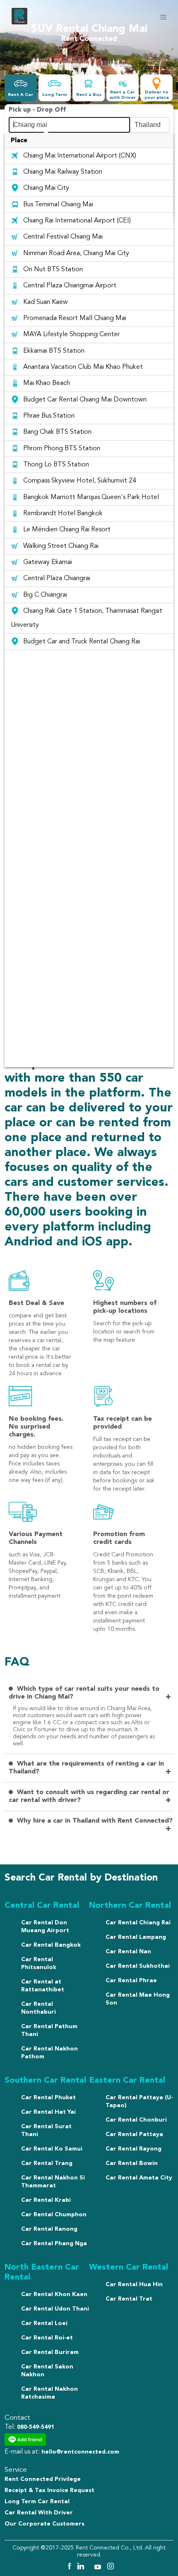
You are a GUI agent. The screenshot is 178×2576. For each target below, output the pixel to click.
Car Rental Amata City (139, 2178)
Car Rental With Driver (39, 2513)
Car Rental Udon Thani (55, 2309)
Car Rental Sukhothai (138, 1966)
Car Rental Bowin (132, 2163)
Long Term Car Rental (37, 2502)
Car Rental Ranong (49, 2229)
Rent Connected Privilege (43, 2479)
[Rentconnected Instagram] (111, 2568)
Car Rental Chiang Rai (138, 1923)
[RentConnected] (19, 23)
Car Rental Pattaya (134, 2134)
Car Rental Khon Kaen (54, 2294)
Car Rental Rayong (133, 2149)
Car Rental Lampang (136, 1937)
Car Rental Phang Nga (54, 2244)
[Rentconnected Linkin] (82, 2568)
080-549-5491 (36, 2427)
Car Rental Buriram (50, 2352)
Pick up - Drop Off (37, 110)
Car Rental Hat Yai (48, 2112)
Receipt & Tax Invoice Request (49, 2490)
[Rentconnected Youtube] (99, 2568)
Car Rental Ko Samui (52, 2149)
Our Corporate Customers (44, 2524)
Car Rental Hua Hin (134, 2284)
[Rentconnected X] (90, 2568)
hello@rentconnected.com (80, 2452)
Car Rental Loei (44, 2323)
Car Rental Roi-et (47, 2338)
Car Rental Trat (129, 2299)
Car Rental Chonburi (136, 2120)
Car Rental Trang (47, 2163)
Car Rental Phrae (131, 1981)
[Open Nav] (163, 17)
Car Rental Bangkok (51, 1945)
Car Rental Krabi (46, 2200)
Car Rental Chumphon (54, 2215)
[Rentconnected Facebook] (69, 2568)
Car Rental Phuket (48, 2098)
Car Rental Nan (128, 1952)
